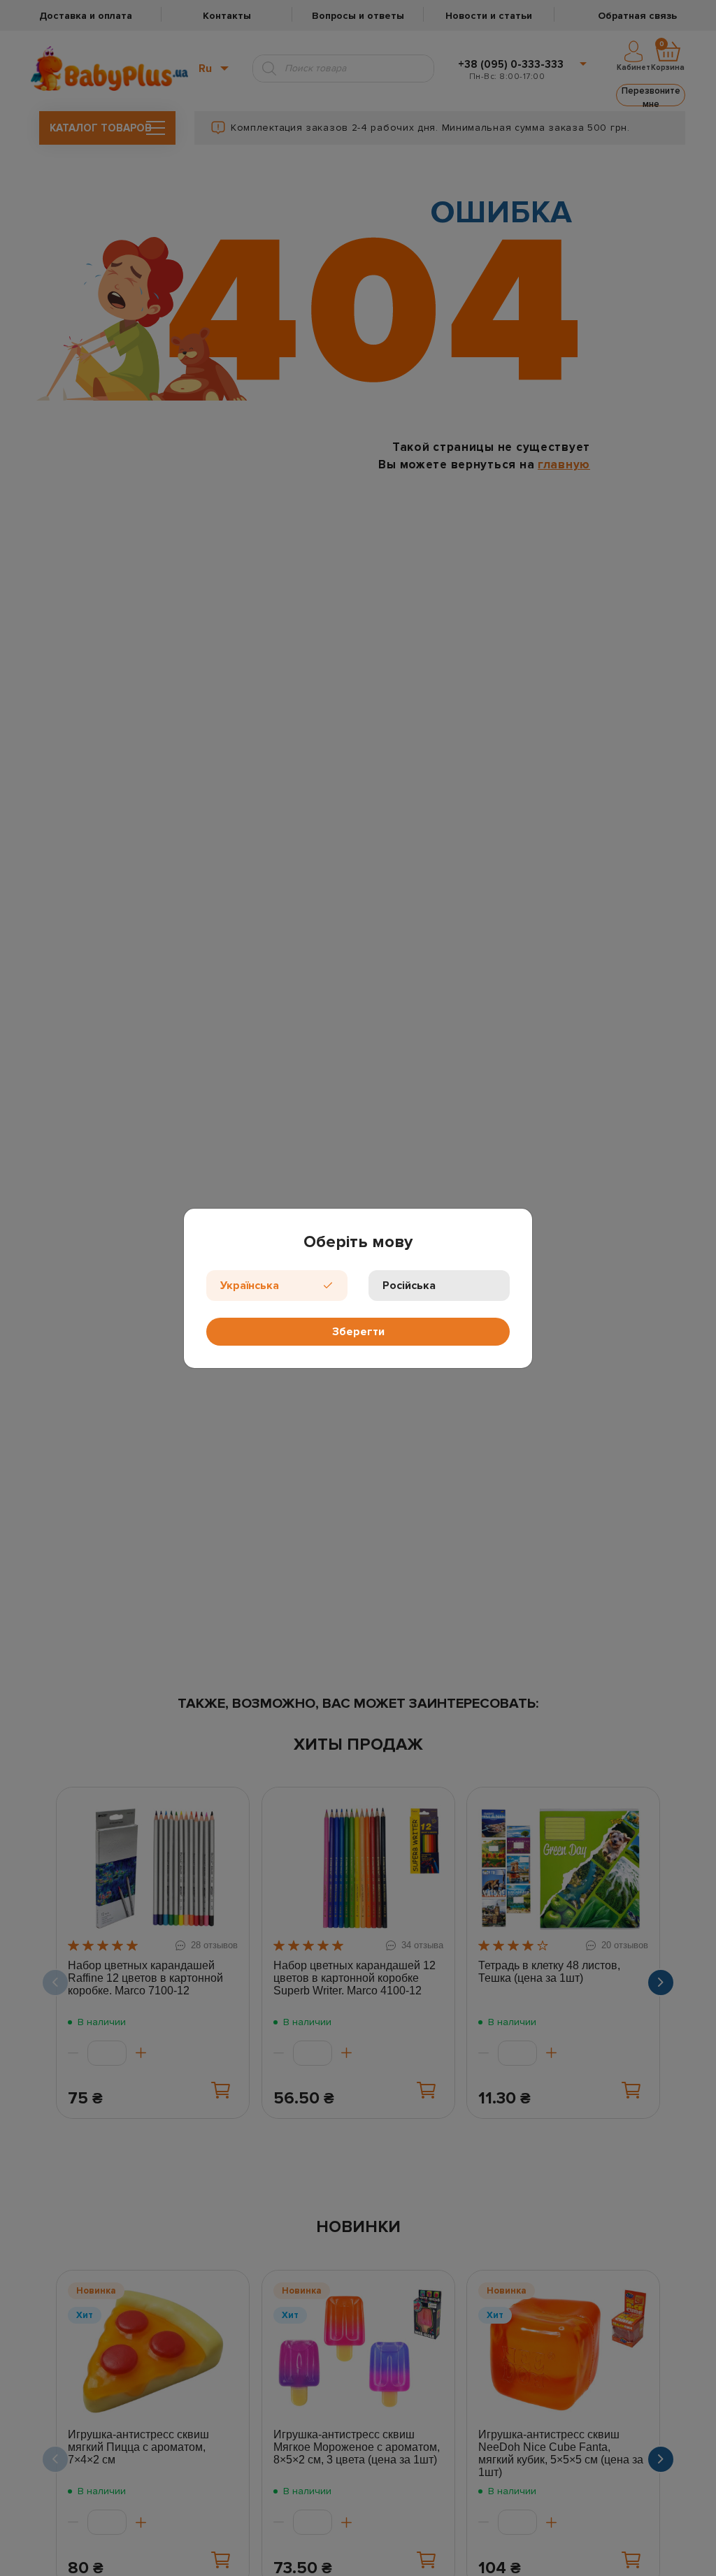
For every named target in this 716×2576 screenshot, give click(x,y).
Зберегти (358, 1332)
